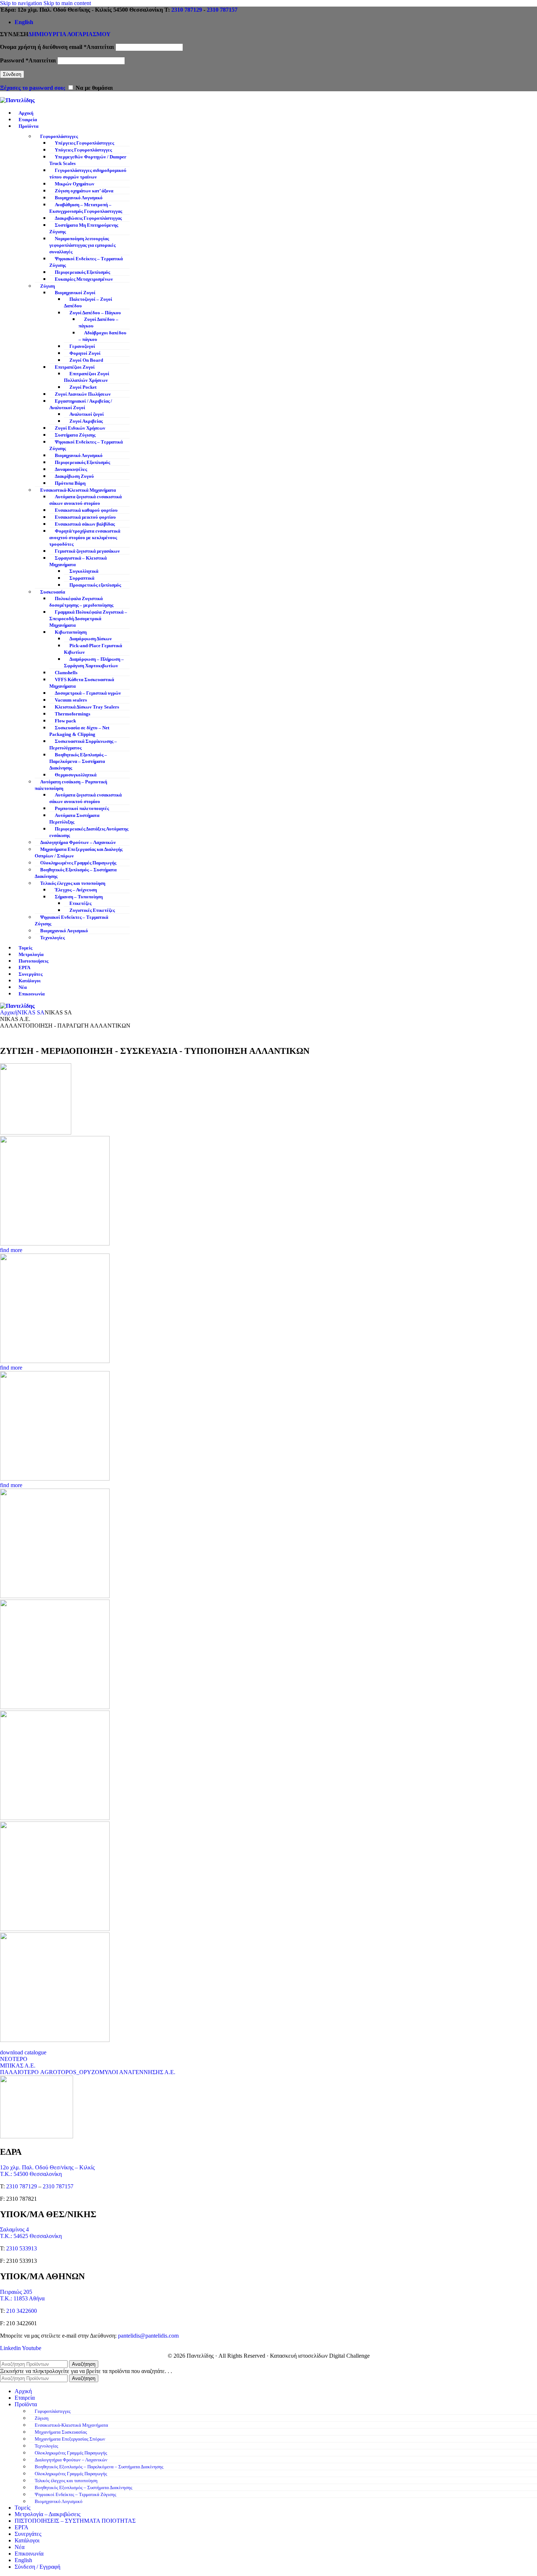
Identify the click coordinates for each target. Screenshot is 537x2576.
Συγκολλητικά (84, 571)
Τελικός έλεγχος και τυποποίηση (73, 883)
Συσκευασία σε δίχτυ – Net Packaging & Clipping (79, 731)
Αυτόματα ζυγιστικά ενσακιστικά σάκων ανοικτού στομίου (85, 500)
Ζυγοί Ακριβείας (86, 421)
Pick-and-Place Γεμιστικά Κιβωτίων (93, 649)
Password (28, 60)
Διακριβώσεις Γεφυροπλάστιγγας (88, 218)
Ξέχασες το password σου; (33, 88)
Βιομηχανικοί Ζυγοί (75, 293)
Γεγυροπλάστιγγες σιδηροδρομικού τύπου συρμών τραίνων (88, 174)
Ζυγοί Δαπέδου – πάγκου (98, 323)
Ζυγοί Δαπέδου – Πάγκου (95, 313)
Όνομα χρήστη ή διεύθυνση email (57, 47)
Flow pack (65, 721)
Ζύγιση (47, 286)
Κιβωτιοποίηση (71, 632)
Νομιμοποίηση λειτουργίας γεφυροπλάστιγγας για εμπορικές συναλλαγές (82, 245)
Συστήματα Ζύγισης (75, 435)
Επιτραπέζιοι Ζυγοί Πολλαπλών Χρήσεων (87, 377)
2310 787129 (187, 10)
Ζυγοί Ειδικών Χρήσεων (80, 428)
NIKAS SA (31, 1012)
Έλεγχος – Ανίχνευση (76, 890)
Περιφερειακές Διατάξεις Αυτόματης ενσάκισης (89, 832)
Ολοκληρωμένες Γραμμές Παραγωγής (78, 863)
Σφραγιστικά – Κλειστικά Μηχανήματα (78, 561)
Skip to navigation (22, 3)
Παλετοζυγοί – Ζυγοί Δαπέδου (88, 303)
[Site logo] (17, 100)
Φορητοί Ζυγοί (85, 353)
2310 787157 (222, 10)
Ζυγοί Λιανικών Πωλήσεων (83, 394)
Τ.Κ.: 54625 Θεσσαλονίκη (31, 2236)
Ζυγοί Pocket (83, 387)
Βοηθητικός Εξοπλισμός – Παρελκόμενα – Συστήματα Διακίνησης (78, 761)
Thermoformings (73, 714)
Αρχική (9, 1012)
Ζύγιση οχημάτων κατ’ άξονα (84, 191)
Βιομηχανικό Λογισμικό (79, 198)
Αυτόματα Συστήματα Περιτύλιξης (74, 819)
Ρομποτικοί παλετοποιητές (82, 809)
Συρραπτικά (82, 578)
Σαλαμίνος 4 (14, 2229)
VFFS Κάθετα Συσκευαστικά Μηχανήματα (82, 683)
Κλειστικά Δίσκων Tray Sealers (87, 707)
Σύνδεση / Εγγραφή (37, 2567)
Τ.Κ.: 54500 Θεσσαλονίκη (31, 2174)
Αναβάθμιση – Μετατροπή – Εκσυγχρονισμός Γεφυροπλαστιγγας (86, 208)
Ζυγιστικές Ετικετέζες (92, 910)
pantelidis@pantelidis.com (148, 2336)
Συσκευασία (53, 592)
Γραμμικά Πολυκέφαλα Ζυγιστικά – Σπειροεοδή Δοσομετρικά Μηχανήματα (88, 619)
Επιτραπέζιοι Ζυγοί (75, 367)
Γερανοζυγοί (82, 346)
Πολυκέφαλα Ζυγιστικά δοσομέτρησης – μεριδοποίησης (81, 602)
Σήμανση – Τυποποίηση (79, 897)
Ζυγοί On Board (86, 360)
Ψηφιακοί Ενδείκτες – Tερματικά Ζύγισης (86, 262)
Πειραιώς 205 (16, 2292)
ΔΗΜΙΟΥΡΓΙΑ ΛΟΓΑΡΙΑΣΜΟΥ (69, 34)
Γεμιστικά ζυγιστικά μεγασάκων (87, 551)
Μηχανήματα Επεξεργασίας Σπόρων (70, 2439)
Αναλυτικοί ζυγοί (87, 414)
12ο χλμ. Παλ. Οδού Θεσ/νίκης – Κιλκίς (47, 2167)
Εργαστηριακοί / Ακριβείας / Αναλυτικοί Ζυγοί (81, 404)
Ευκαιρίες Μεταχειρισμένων (84, 279)
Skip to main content (67, 3)
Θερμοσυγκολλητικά (76, 775)
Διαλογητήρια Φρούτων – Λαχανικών (78, 842)
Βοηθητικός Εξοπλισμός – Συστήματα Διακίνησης (76, 873)
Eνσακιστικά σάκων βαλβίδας (85, 524)
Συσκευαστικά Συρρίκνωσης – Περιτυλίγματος (83, 745)
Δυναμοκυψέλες (71, 469)
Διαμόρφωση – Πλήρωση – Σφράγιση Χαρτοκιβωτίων (94, 663)
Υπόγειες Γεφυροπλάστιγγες (83, 150)
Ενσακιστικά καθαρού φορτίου (86, 510)
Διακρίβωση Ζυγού (74, 476)
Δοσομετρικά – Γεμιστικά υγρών (88, 693)
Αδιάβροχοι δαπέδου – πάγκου (102, 336)
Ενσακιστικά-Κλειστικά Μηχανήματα (78, 490)
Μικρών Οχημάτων (75, 184)
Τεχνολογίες (52, 938)
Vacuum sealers (71, 700)
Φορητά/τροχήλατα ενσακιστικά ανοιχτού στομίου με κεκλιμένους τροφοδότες (85, 538)
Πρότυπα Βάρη (70, 483)
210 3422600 (22, 2311)
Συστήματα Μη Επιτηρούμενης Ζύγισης (84, 229)
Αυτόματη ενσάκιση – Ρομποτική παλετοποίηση (71, 785)
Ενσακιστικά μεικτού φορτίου (85, 517)
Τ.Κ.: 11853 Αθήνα (22, 2298)
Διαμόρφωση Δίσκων (91, 639)
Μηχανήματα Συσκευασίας (61, 2432)
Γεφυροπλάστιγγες (59, 137)
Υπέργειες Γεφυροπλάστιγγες (84, 143)
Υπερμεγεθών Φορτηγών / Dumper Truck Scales (88, 160)
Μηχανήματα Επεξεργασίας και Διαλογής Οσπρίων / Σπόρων (79, 853)
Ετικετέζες (80, 903)
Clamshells (66, 673)
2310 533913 (22, 2248)
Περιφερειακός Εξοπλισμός (82, 272)
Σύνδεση (12, 74)
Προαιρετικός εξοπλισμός (95, 585)
